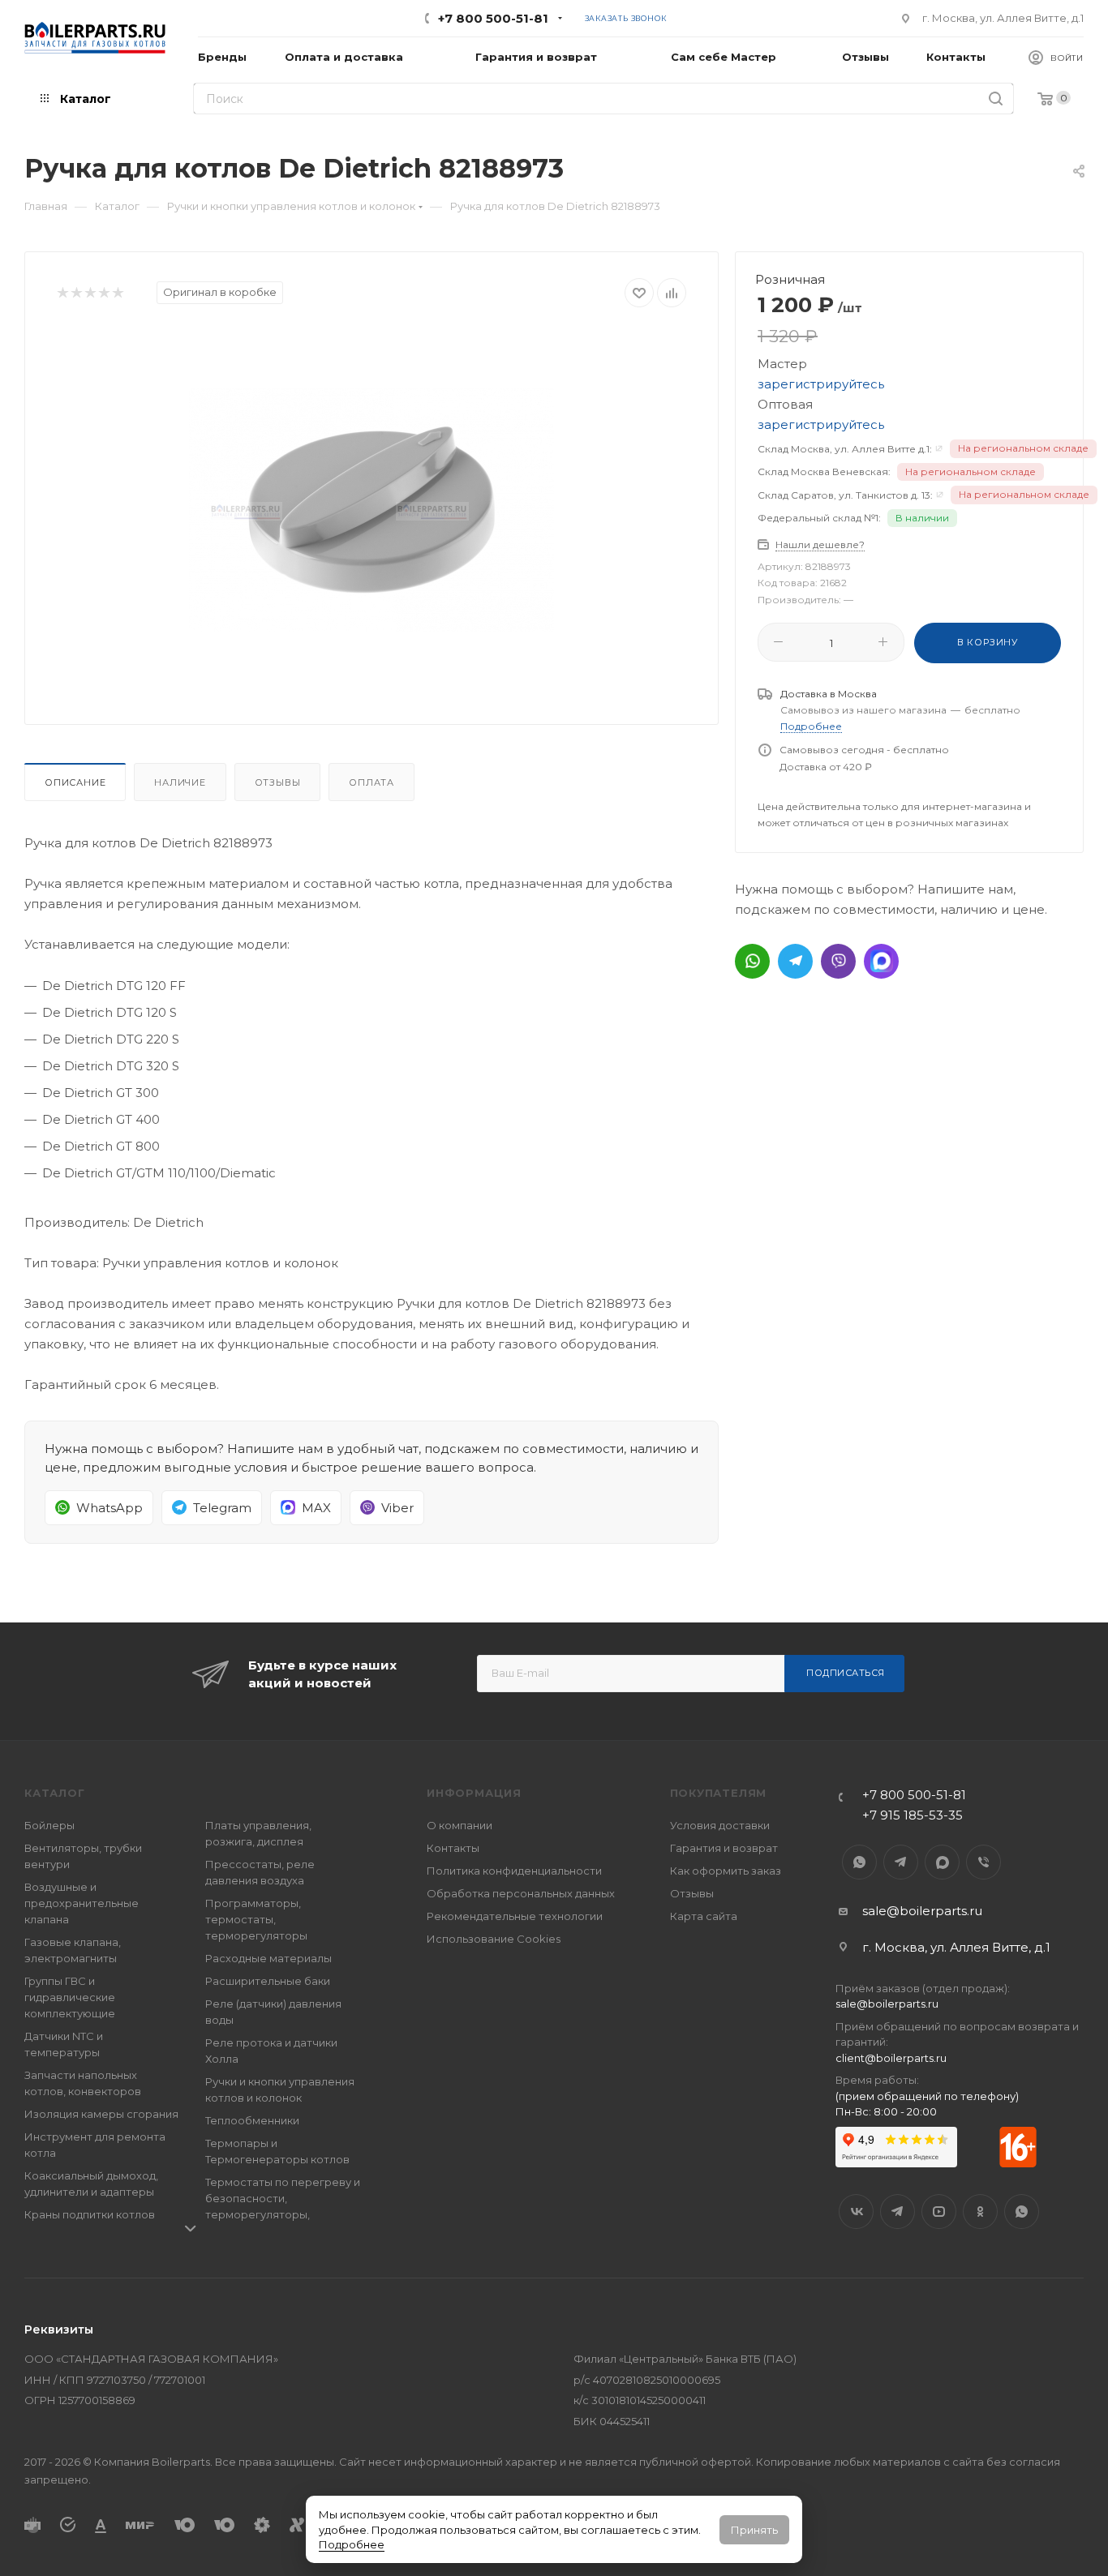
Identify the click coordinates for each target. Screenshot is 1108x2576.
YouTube (939, 2212)
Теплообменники (252, 2120)
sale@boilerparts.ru (922, 1911)
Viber (983, 1862)
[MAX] (881, 961)
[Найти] (996, 99)
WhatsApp (859, 1862)
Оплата (371, 782)
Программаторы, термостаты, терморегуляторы (256, 1919)
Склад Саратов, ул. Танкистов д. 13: (845, 495)
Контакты (453, 1848)
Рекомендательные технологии (515, 1916)
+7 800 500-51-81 (493, 18)
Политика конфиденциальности (514, 1871)
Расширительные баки (268, 1981)
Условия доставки (720, 1825)
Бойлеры (49, 1825)
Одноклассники (980, 2212)
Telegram (901, 1862)
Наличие (180, 782)
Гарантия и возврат (724, 1848)
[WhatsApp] (752, 961)
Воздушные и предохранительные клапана (82, 1903)
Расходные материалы (268, 1958)
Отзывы (278, 782)
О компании (460, 1825)
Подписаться (846, 1673)
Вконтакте (856, 2212)
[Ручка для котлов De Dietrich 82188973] (371, 510)
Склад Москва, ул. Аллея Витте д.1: (845, 449)
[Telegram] (795, 961)
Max (942, 1862)
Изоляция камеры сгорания (101, 2114)
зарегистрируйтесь (821, 384)
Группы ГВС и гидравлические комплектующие (70, 1997)
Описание (75, 782)
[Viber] (838, 961)
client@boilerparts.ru (891, 2058)
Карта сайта (704, 1916)
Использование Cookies (494, 1939)
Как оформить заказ (726, 1871)
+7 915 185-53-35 (913, 1815)
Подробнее (352, 2544)
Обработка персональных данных (521, 1893)
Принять (754, 2530)
